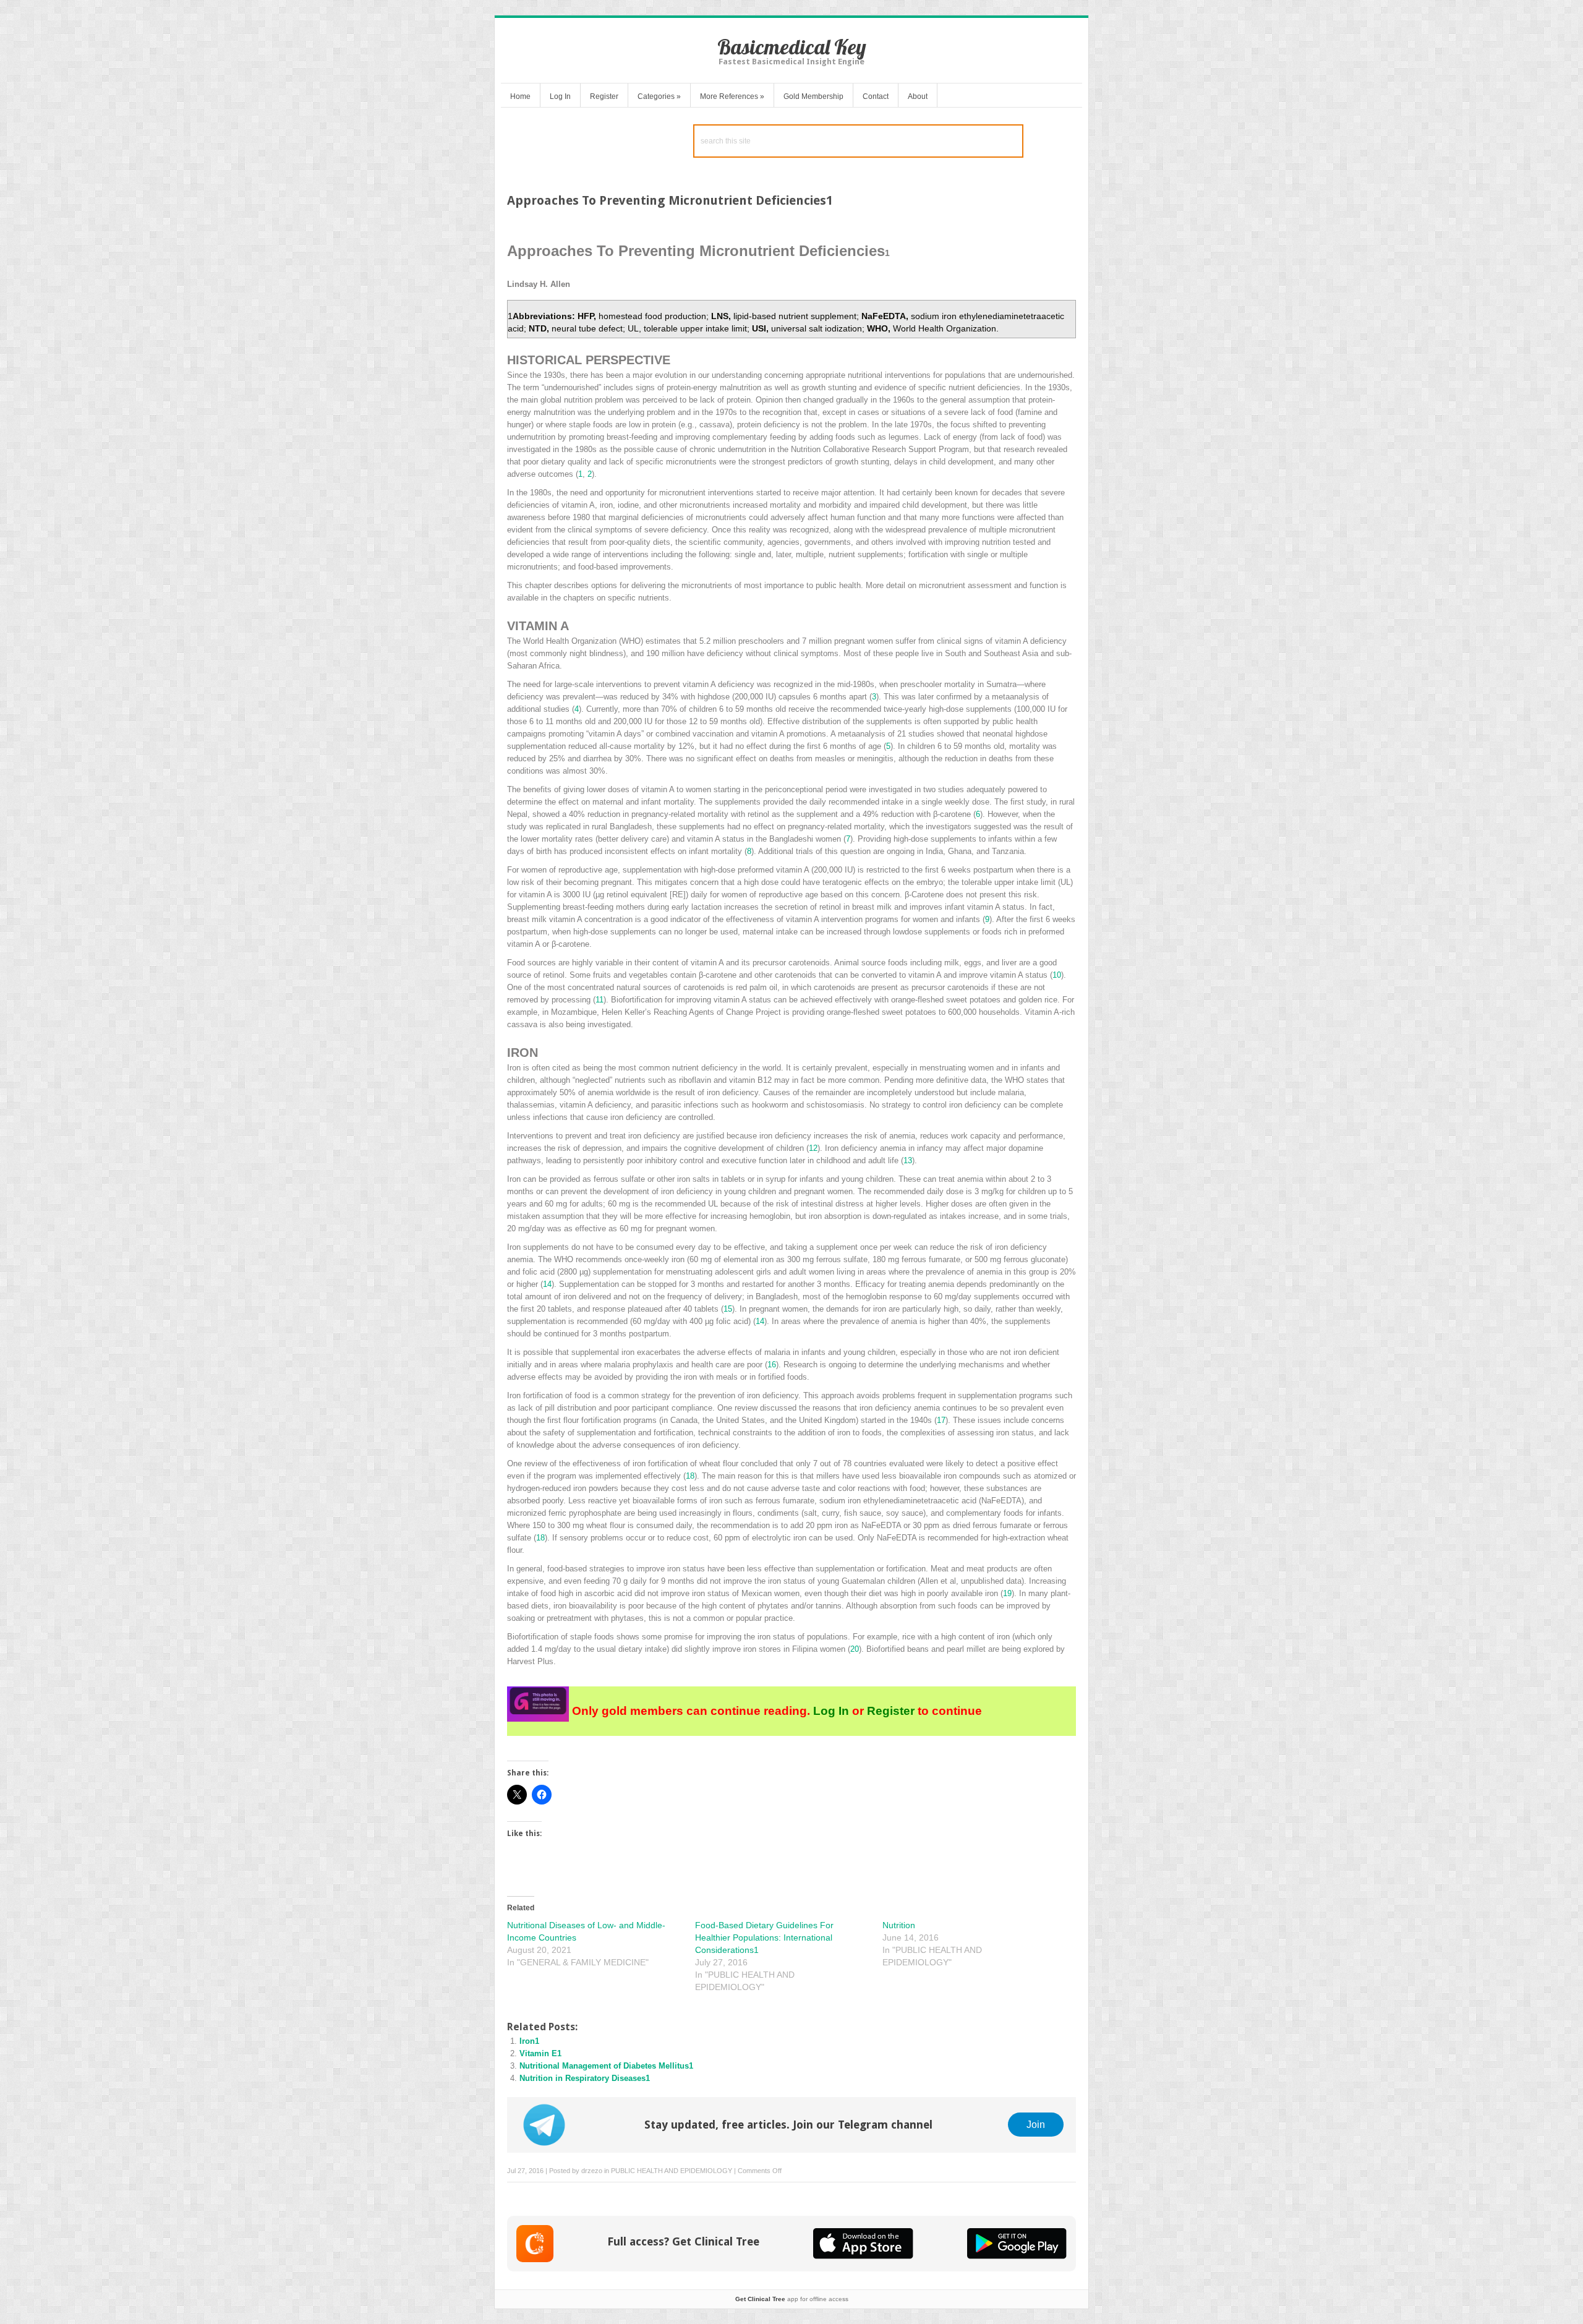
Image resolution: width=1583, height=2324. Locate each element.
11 (599, 1000)
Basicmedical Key (792, 47)
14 (547, 1284)
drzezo (592, 2171)
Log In (560, 96)
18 (690, 1476)
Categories (659, 96)
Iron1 (529, 2041)
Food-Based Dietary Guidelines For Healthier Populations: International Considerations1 (764, 1937)
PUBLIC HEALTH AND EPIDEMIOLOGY (672, 2171)
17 (941, 1420)
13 (908, 1160)
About (918, 96)
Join (1036, 2124)
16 (772, 1365)
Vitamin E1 (540, 2053)
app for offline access (792, 2299)
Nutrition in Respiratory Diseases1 (585, 2078)
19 (1007, 1593)
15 (728, 1309)
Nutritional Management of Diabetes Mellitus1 (606, 2066)
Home (520, 96)
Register (604, 96)
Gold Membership (813, 96)
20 (855, 1649)
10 (1057, 975)
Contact (876, 96)
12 (813, 1148)
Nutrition (899, 1925)
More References (732, 96)
